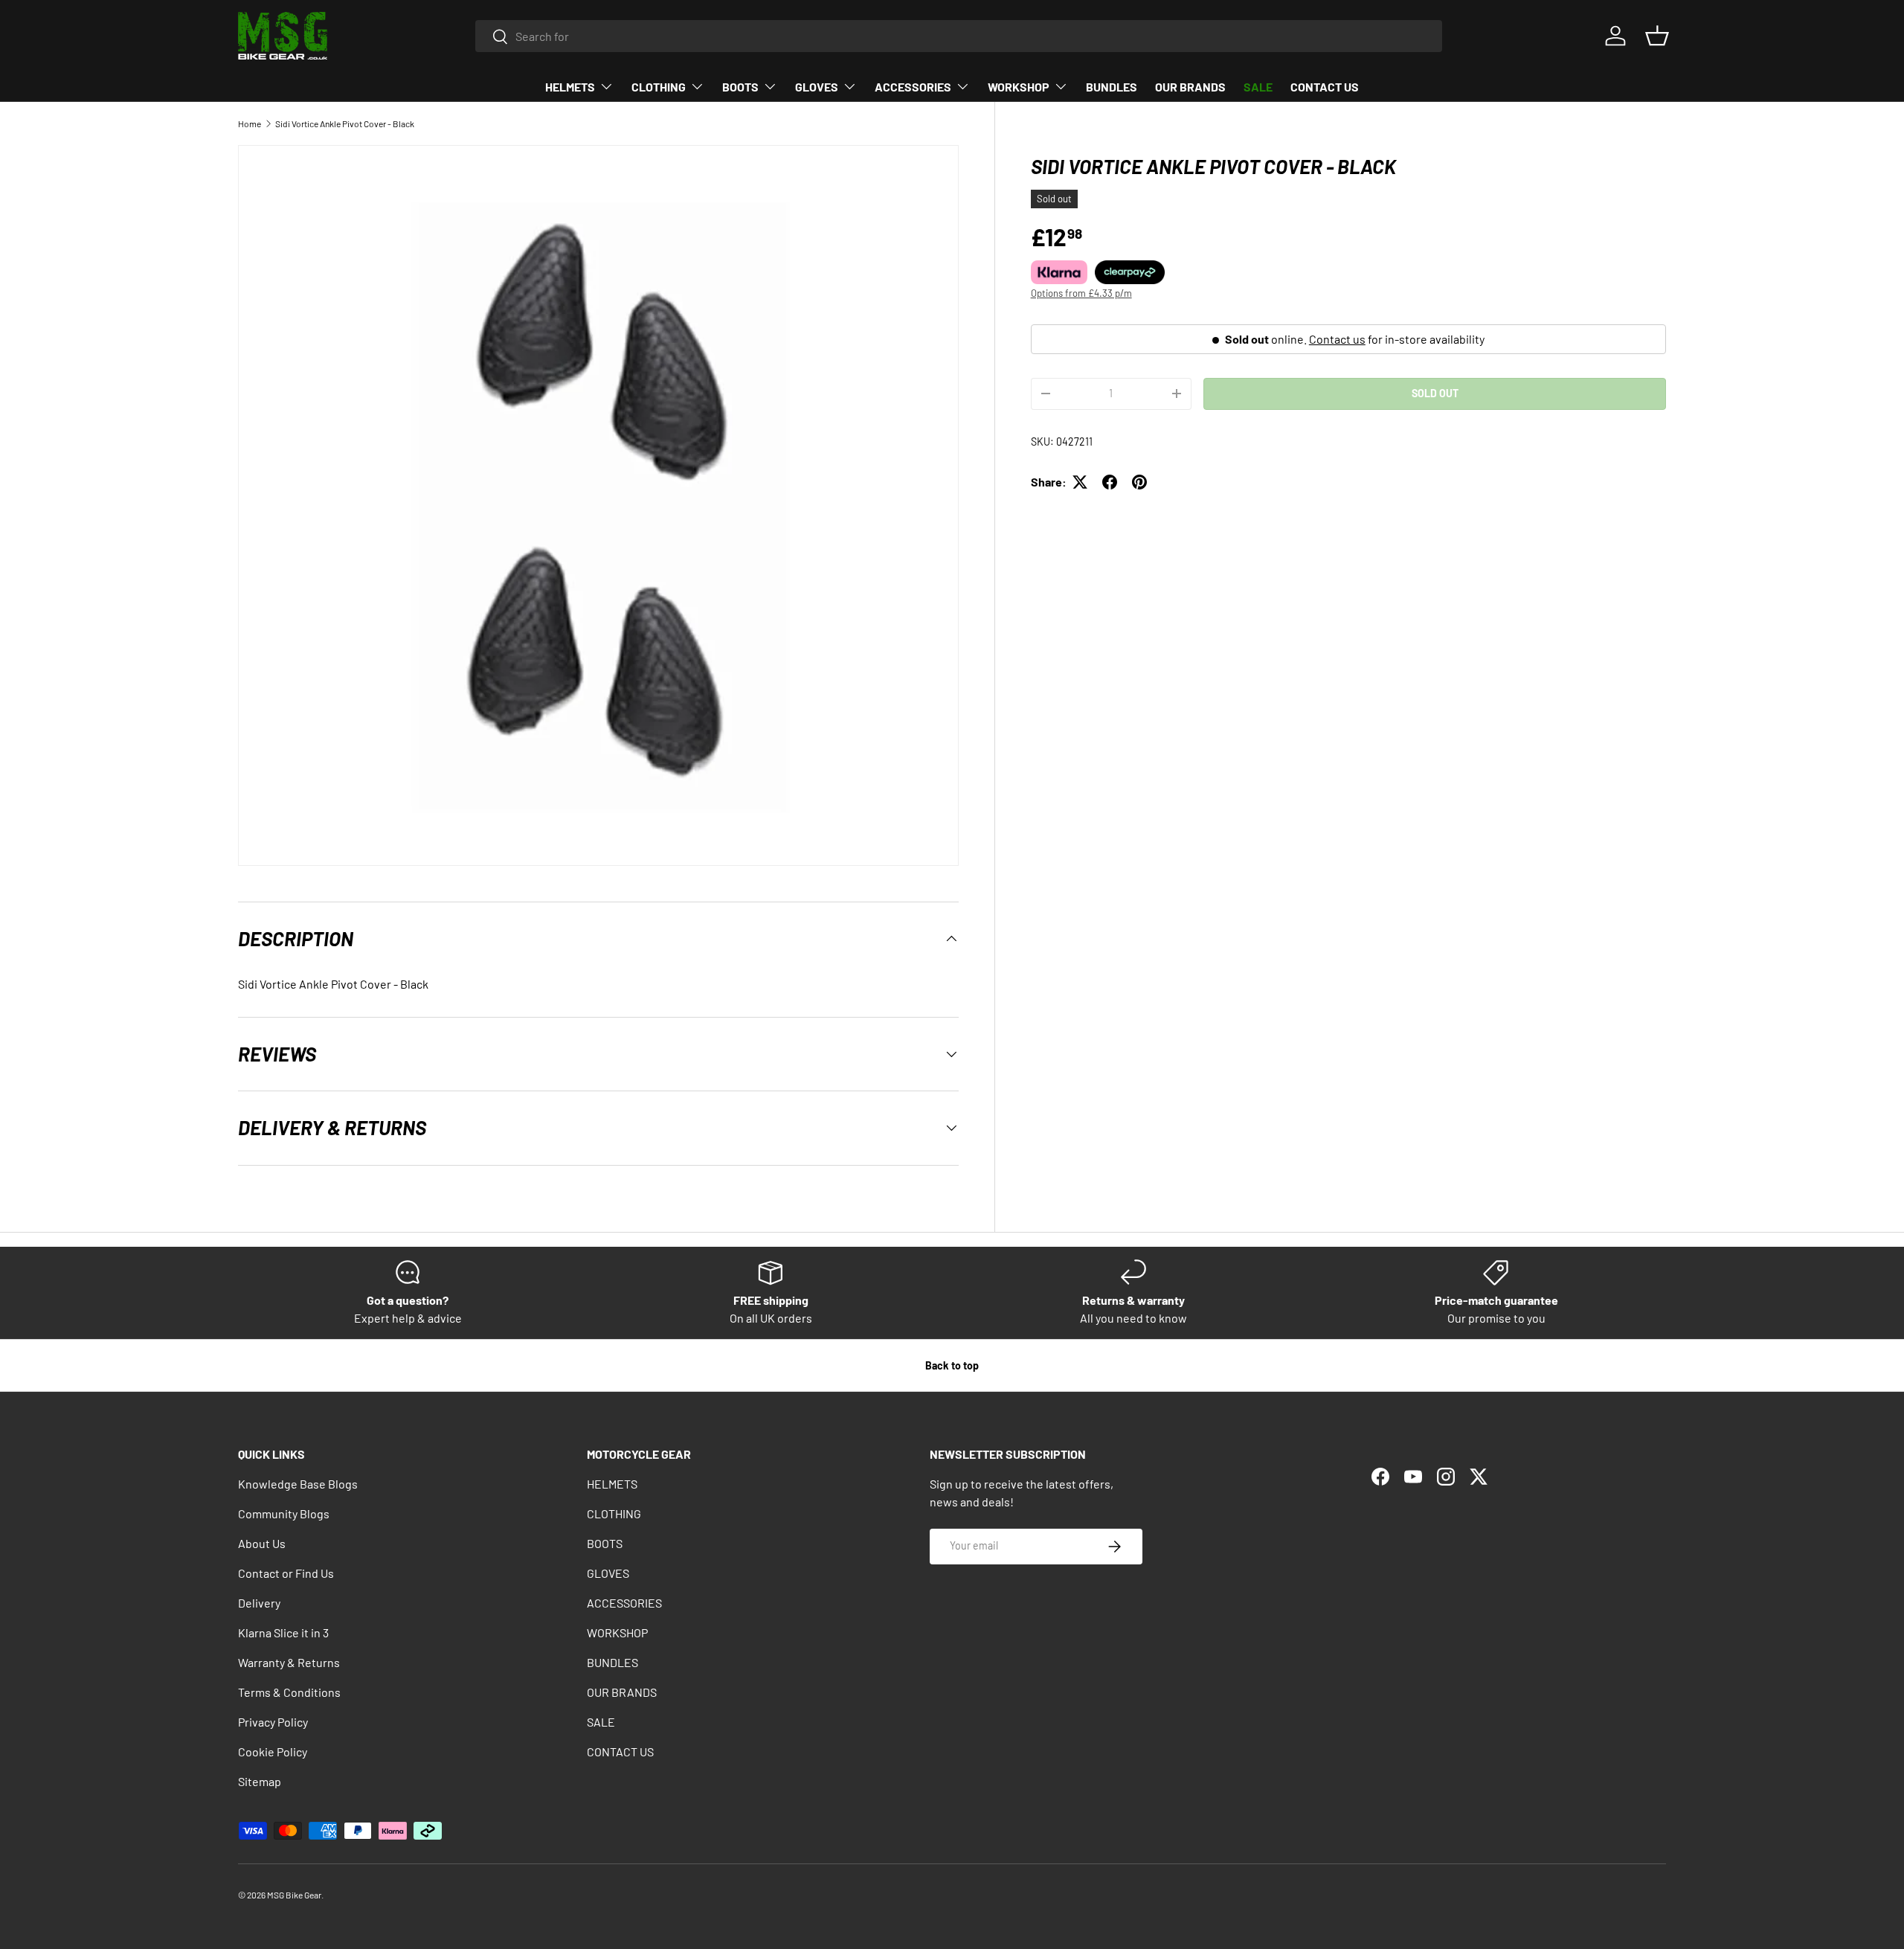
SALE (1258, 87)
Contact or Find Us (286, 1573)
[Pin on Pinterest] (1139, 482)
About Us (262, 1543)
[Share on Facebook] (1110, 482)
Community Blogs (284, 1513)
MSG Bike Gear (294, 1895)
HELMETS (570, 87)
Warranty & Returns (289, 1662)
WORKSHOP (1019, 87)
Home (250, 123)
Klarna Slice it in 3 (283, 1632)
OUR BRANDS (1190, 87)
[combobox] (959, 36)
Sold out (1435, 393)
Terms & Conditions (289, 1692)
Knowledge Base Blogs (298, 1484)
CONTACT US (1325, 87)
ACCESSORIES (913, 87)
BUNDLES (1112, 87)
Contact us (1337, 339)
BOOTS (740, 87)
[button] (1657, 36)
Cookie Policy (273, 1751)
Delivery (259, 1603)
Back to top (952, 1365)
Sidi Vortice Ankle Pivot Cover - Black (345, 123)
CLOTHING (659, 87)
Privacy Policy (273, 1722)
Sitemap (260, 1781)
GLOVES (817, 87)
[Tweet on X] (1080, 482)
